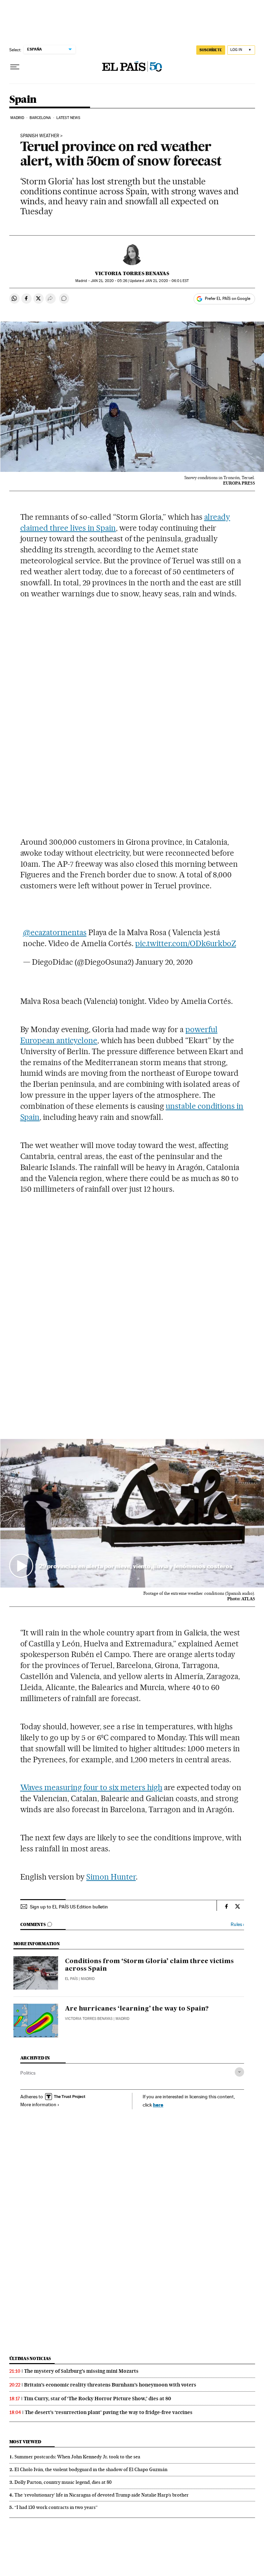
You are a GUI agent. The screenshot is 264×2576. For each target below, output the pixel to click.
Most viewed (25, 2442)
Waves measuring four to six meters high (91, 1787)
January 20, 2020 (164, 962)
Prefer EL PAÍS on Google (228, 299)
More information (38, 2104)
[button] (132, 1513)
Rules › (237, 1924)
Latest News (68, 118)
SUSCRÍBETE (211, 50)
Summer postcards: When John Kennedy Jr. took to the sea (77, 2457)
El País (71, 1979)
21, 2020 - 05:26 (109, 281)
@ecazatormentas (55, 932)
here (158, 2105)
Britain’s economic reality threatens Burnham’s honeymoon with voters (110, 2385)
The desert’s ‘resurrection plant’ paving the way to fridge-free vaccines (109, 2412)
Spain (23, 100)
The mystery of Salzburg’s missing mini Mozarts (81, 2371)
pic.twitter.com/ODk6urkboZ (186, 943)
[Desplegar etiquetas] (239, 2072)
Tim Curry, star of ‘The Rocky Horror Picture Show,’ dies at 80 (97, 2399)
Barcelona (40, 118)
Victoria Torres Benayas (132, 273)
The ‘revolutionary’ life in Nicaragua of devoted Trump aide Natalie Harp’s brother (102, 2495)
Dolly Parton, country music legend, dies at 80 (63, 2482)
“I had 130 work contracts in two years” (56, 2507)
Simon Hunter (111, 1877)
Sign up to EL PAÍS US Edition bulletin (69, 1907)
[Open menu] (15, 67)
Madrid (17, 118)
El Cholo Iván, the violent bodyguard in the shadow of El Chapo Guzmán (91, 2469)
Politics (28, 2073)
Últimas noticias (30, 2358)
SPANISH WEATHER (40, 136)
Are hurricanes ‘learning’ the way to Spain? (137, 2009)
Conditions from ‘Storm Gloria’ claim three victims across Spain (149, 1965)
